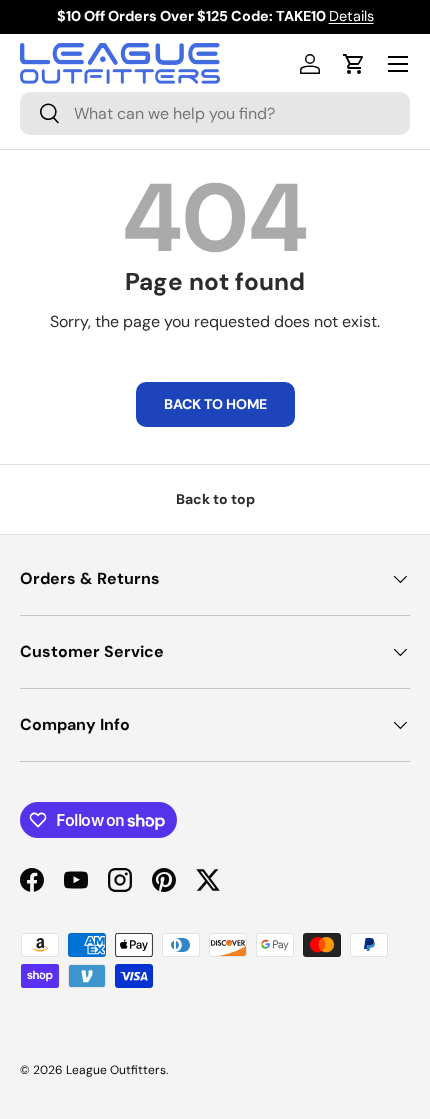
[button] (354, 64)
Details (351, 16)
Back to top (215, 499)
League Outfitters (116, 1070)
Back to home (215, 404)
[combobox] (215, 113)
